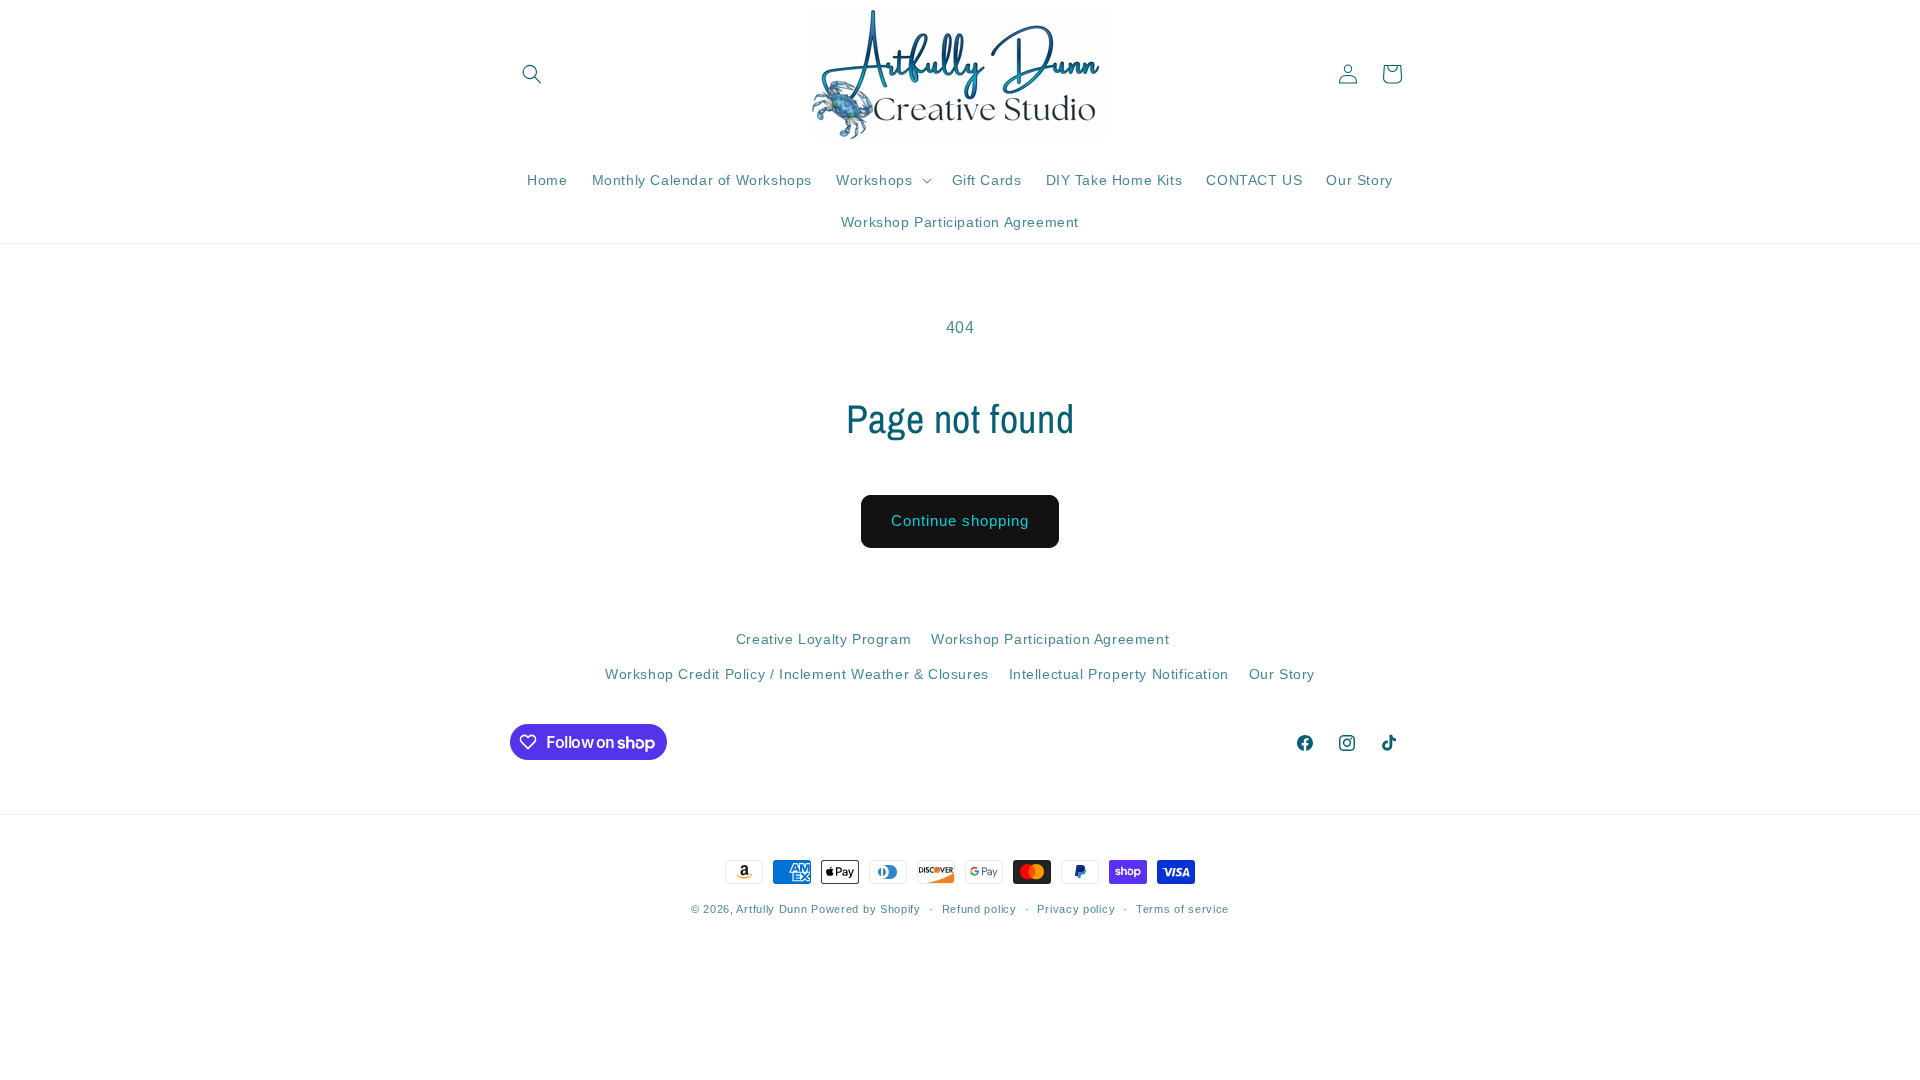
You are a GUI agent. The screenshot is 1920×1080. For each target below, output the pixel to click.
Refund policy (979, 909)
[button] (532, 74)
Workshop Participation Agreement (1050, 639)
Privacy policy (1076, 909)
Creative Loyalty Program (823, 639)
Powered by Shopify (866, 909)
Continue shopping (960, 520)
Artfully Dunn (771, 909)
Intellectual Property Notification (1119, 674)
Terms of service (1182, 909)
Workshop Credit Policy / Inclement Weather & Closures (797, 674)
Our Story (1282, 674)
